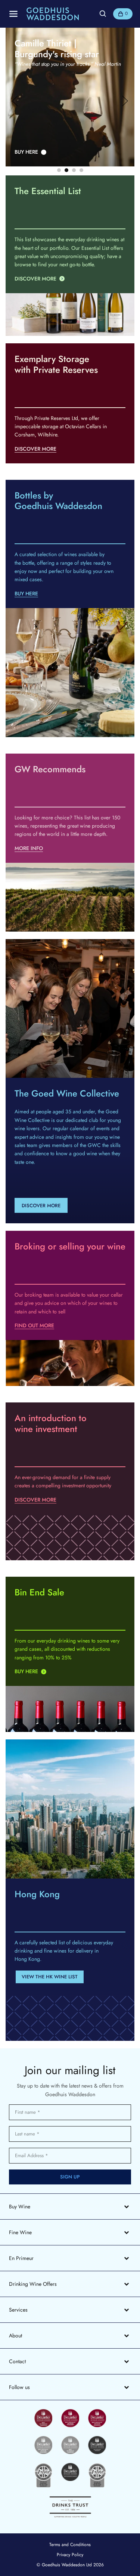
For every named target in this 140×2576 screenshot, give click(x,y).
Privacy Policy (70, 2555)
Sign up (70, 2177)
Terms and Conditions (70, 2545)
